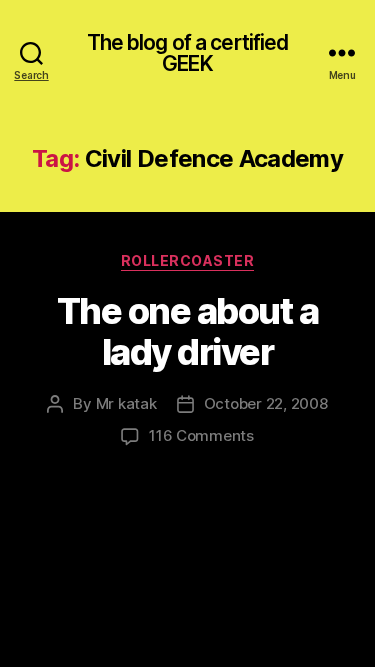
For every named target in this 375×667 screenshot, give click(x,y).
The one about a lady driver (188, 331)
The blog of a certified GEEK (188, 53)
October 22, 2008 (266, 403)
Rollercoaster (188, 260)
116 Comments (201, 435)
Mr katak (126, 403)
